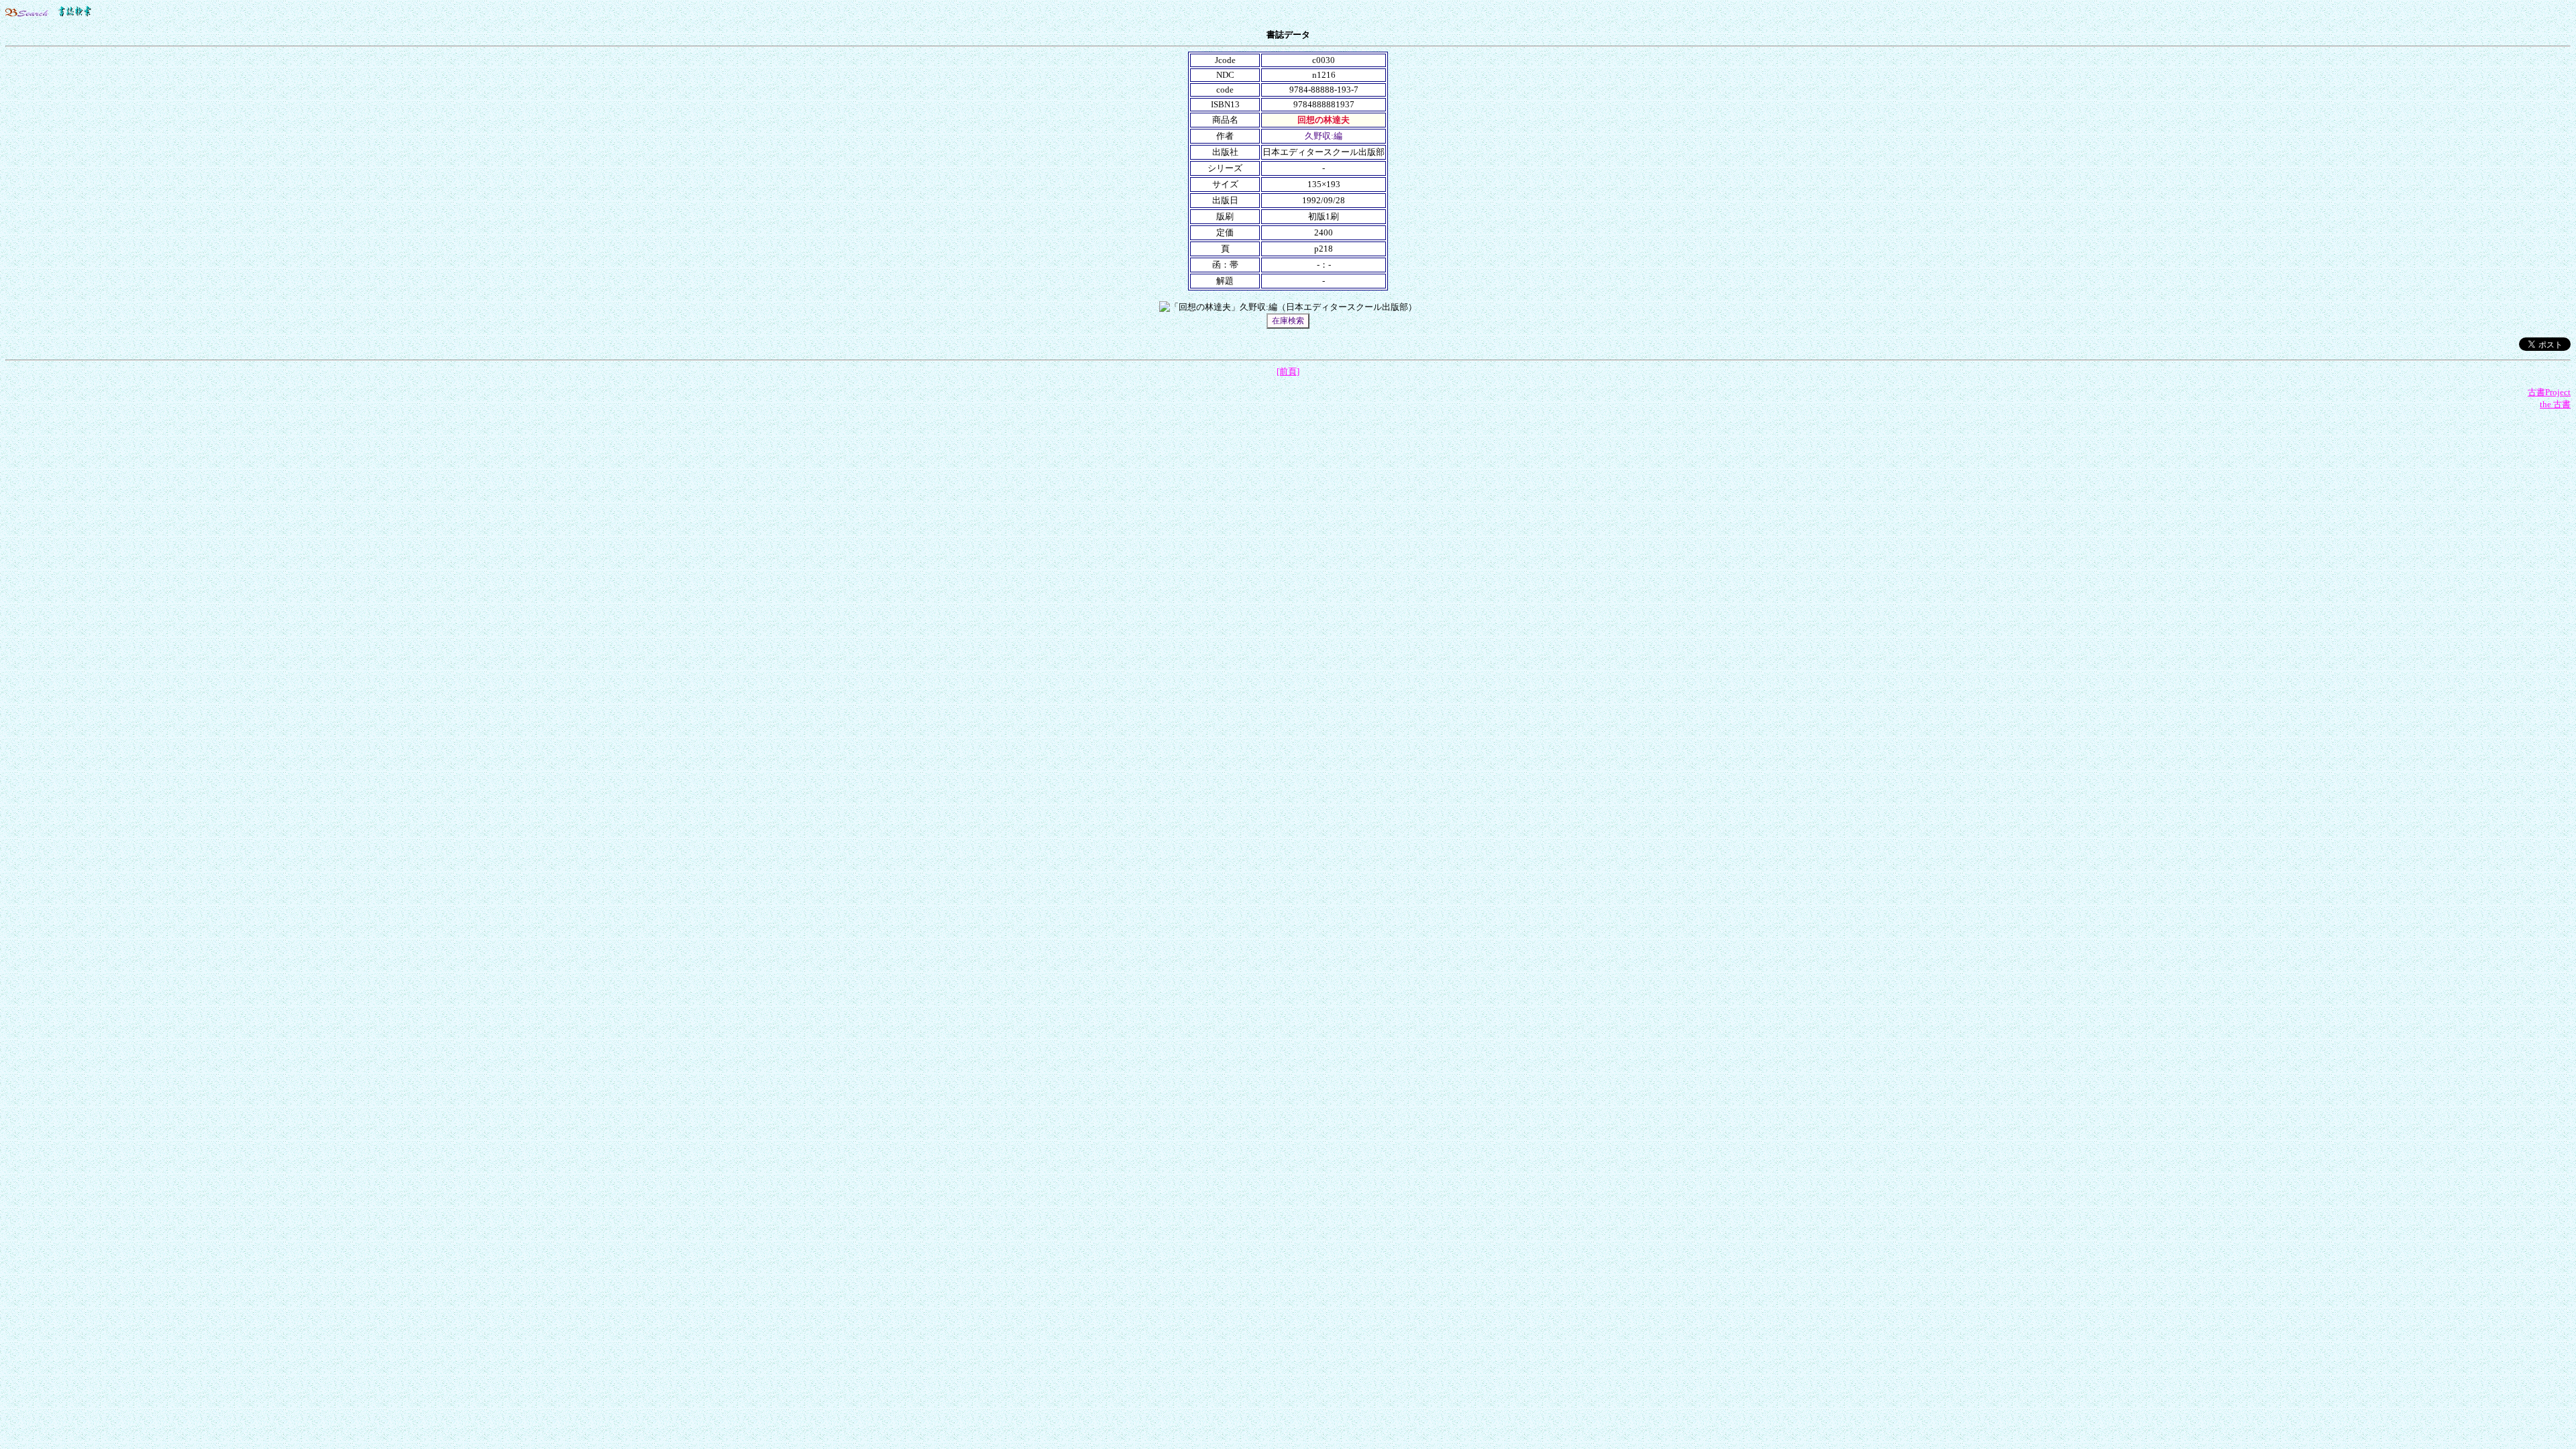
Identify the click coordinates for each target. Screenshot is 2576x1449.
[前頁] (1288, 371)
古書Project (2549, 392)
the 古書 (2555, 404)
